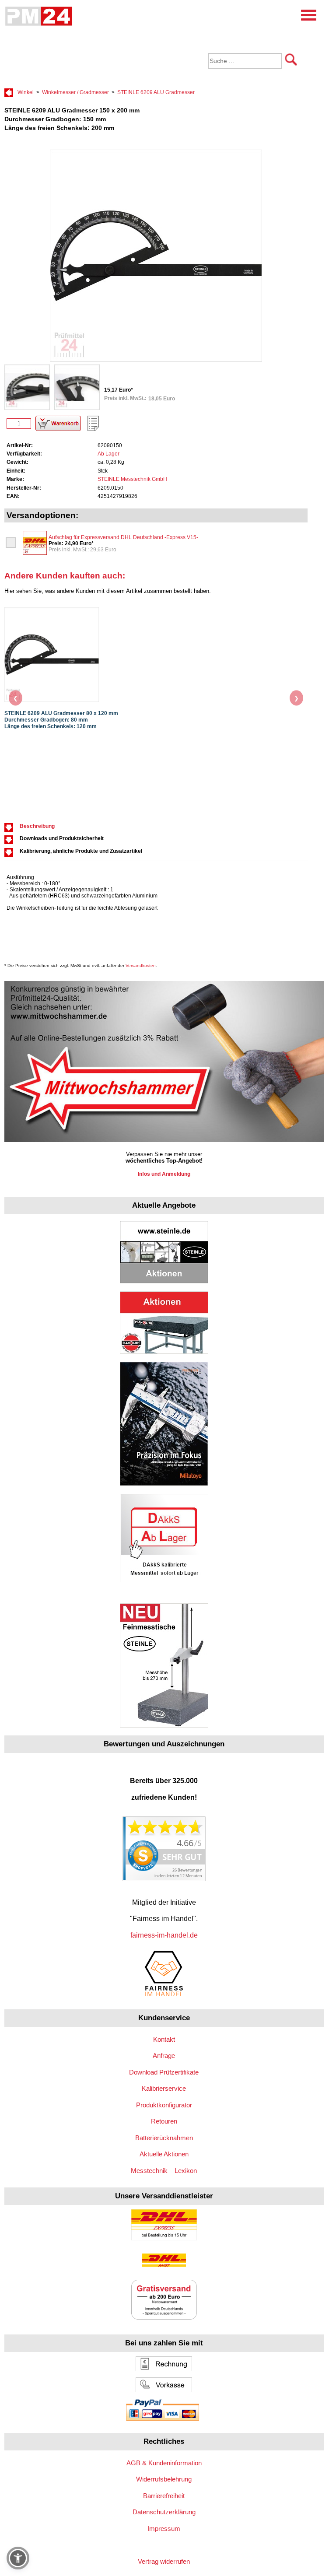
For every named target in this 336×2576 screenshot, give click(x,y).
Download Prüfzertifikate (164, 2072)
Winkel (26, 92)
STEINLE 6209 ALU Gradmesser (156, 92)
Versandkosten (141, 966)
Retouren (164, 2121)
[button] (18, 2558)
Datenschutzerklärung (164, 2512)
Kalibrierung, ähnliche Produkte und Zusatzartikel (81, 851)
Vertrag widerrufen (164, 2561)
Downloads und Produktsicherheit (62, 838)
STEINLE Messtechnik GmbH (132, 479)
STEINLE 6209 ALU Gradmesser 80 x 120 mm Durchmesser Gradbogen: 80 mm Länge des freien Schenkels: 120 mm (61, 720)
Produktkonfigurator (164, 2105)
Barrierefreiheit (164, 2496)
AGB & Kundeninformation (164, 2463)
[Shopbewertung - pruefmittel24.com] (164, 1879)
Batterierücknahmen (164, 2138)
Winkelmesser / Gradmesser (75, 92)
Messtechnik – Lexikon (164, 2171)
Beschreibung (37, 826)
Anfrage (164, 2056)
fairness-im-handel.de (164, 1935)
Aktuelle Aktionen (164, 2154)
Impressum (164, 2529)
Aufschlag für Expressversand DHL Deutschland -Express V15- (123, 537)
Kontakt (164, 2039)
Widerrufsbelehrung (164, 2479)
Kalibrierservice (164, 2088)
